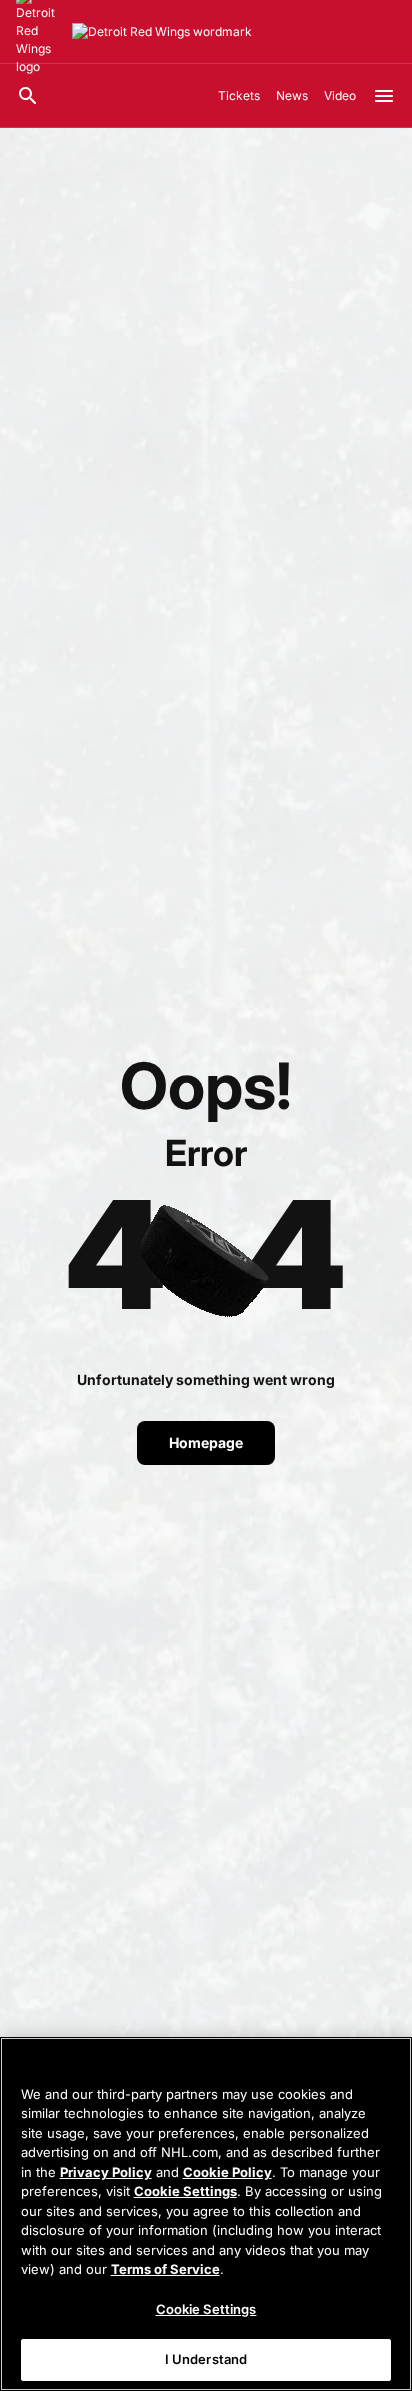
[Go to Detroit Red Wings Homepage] (162, 32)
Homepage (206, 1442)
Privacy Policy (106, 2172)
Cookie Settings (185, 2191)
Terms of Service (165, 2269)
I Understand (206, 2359)
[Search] (28, 96)
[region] (206, 2214)
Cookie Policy (227, 2172)
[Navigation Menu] (384, 96)
